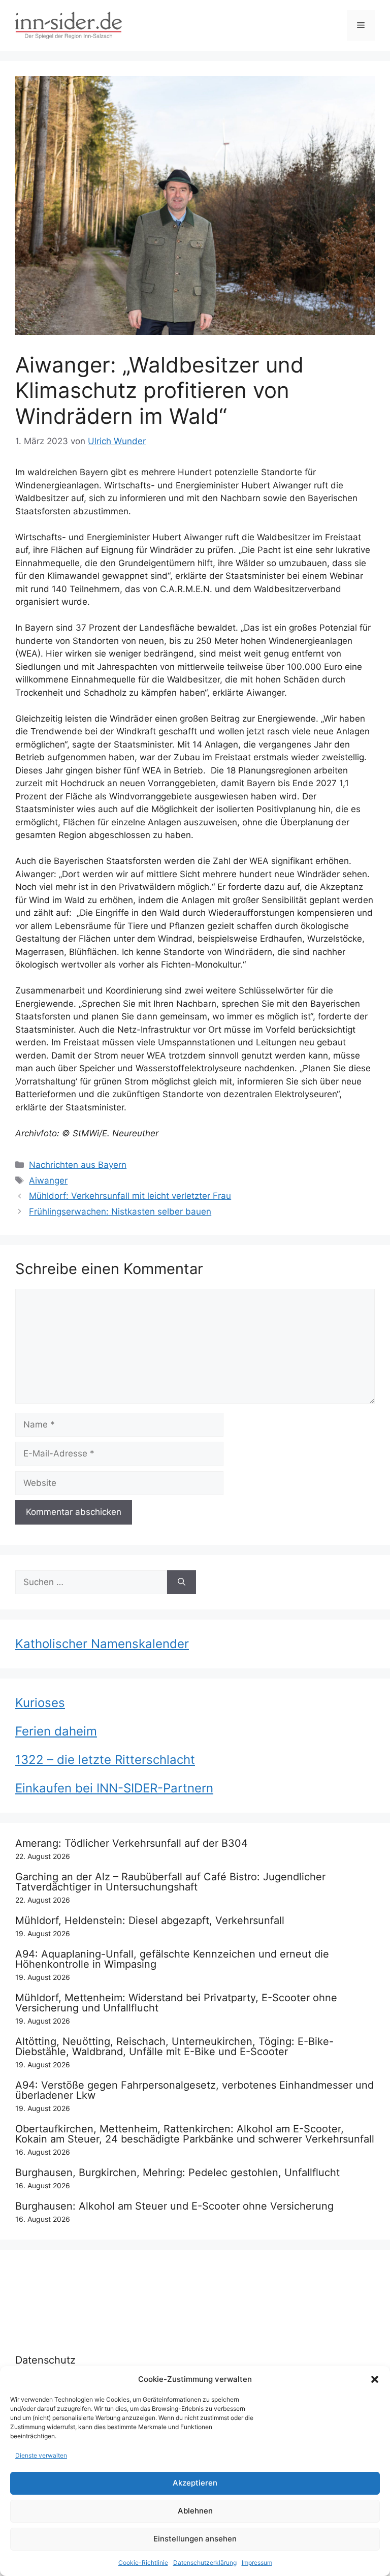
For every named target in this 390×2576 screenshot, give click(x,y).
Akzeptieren (195, 2483)
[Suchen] (182, 1582)
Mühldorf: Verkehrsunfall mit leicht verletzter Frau (130, 1196)
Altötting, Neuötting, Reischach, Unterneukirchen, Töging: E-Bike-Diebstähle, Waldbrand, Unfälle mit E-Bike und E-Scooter (174, 2046)
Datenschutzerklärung (205, 2563)
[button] (375, 2379)
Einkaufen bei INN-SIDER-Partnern (114, 1788)
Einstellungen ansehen (195, 2539)
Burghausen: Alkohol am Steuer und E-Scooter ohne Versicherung (174, 2206)
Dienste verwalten (41, 2455)
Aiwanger (48, 1181)
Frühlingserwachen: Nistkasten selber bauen (120, 1212)
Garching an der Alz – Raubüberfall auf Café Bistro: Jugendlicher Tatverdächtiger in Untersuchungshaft (170, 1882)
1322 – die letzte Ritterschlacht (105, 1760)
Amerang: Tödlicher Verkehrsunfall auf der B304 (132, 1843)
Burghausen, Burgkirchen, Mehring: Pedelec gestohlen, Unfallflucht (177, 2172)
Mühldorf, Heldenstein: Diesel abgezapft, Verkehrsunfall (150, 1920)
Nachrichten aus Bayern (78, 1165)
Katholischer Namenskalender (102, 1644)
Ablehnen (195, 2511)
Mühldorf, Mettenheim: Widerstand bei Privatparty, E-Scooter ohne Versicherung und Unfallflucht (176, 2003)
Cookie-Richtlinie (143, 2563)
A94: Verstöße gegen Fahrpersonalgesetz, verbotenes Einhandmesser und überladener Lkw (194, 2090)
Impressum (257, 2563)
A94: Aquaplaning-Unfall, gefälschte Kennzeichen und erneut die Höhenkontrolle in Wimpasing (172, 1959)
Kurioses (40, 1703)
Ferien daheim (56, 1731)
